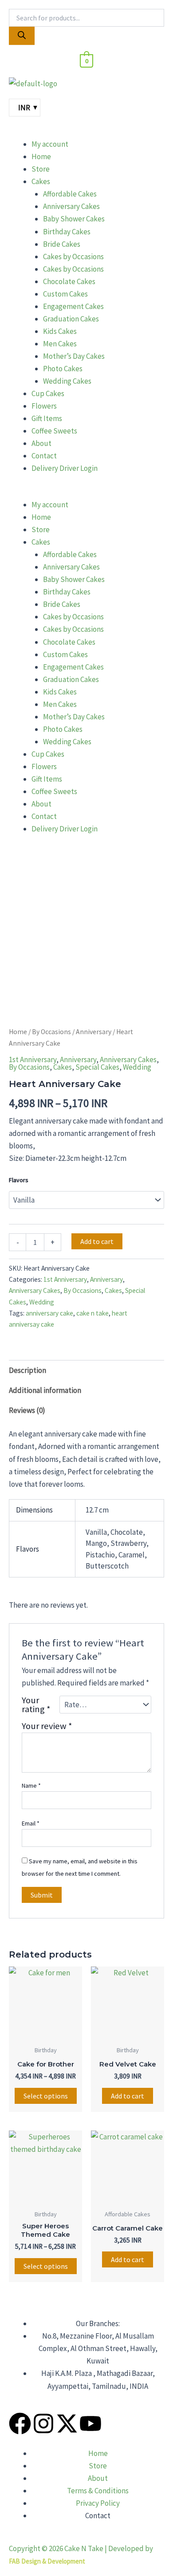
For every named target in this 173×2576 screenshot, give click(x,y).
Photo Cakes (63, 369)
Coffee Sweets (54, 431)
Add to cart (97, 1241)
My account (50, 144)
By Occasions (51, 1032)
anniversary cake (49, 1313)
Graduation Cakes (71, 319)
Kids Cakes (60, 331)
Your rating (36, 1705)
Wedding (137, 1067)
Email (31, 1823)
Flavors (19, 1180)
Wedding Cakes (67, 381)
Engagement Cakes (73, 306)
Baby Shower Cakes (74, 219)
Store (41, 169)
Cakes (41, 181)
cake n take (92, 1313)
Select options (46, 2096)
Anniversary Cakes (71, 206)
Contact (44, 456)
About (41, 443)
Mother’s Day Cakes (74, 356)
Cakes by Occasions (73, 257)
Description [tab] (28, 1370)
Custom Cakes (65, 294)
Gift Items (47, 418)
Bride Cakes (62, 244)
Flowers (44, 406)
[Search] (22, 36)
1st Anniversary (33, 1059)
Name (31, 1786)
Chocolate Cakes (69, 281)
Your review (47, 1726)
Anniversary (94, 1032)
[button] (86, 132)
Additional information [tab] (45, 1390)
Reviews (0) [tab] (27, 1410)
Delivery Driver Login (65, 468)
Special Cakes (97, 1067)
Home (41, 156)
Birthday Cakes (67, 232)
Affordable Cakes (70, 194)
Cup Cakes (48, 393)
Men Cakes (60, 344)
